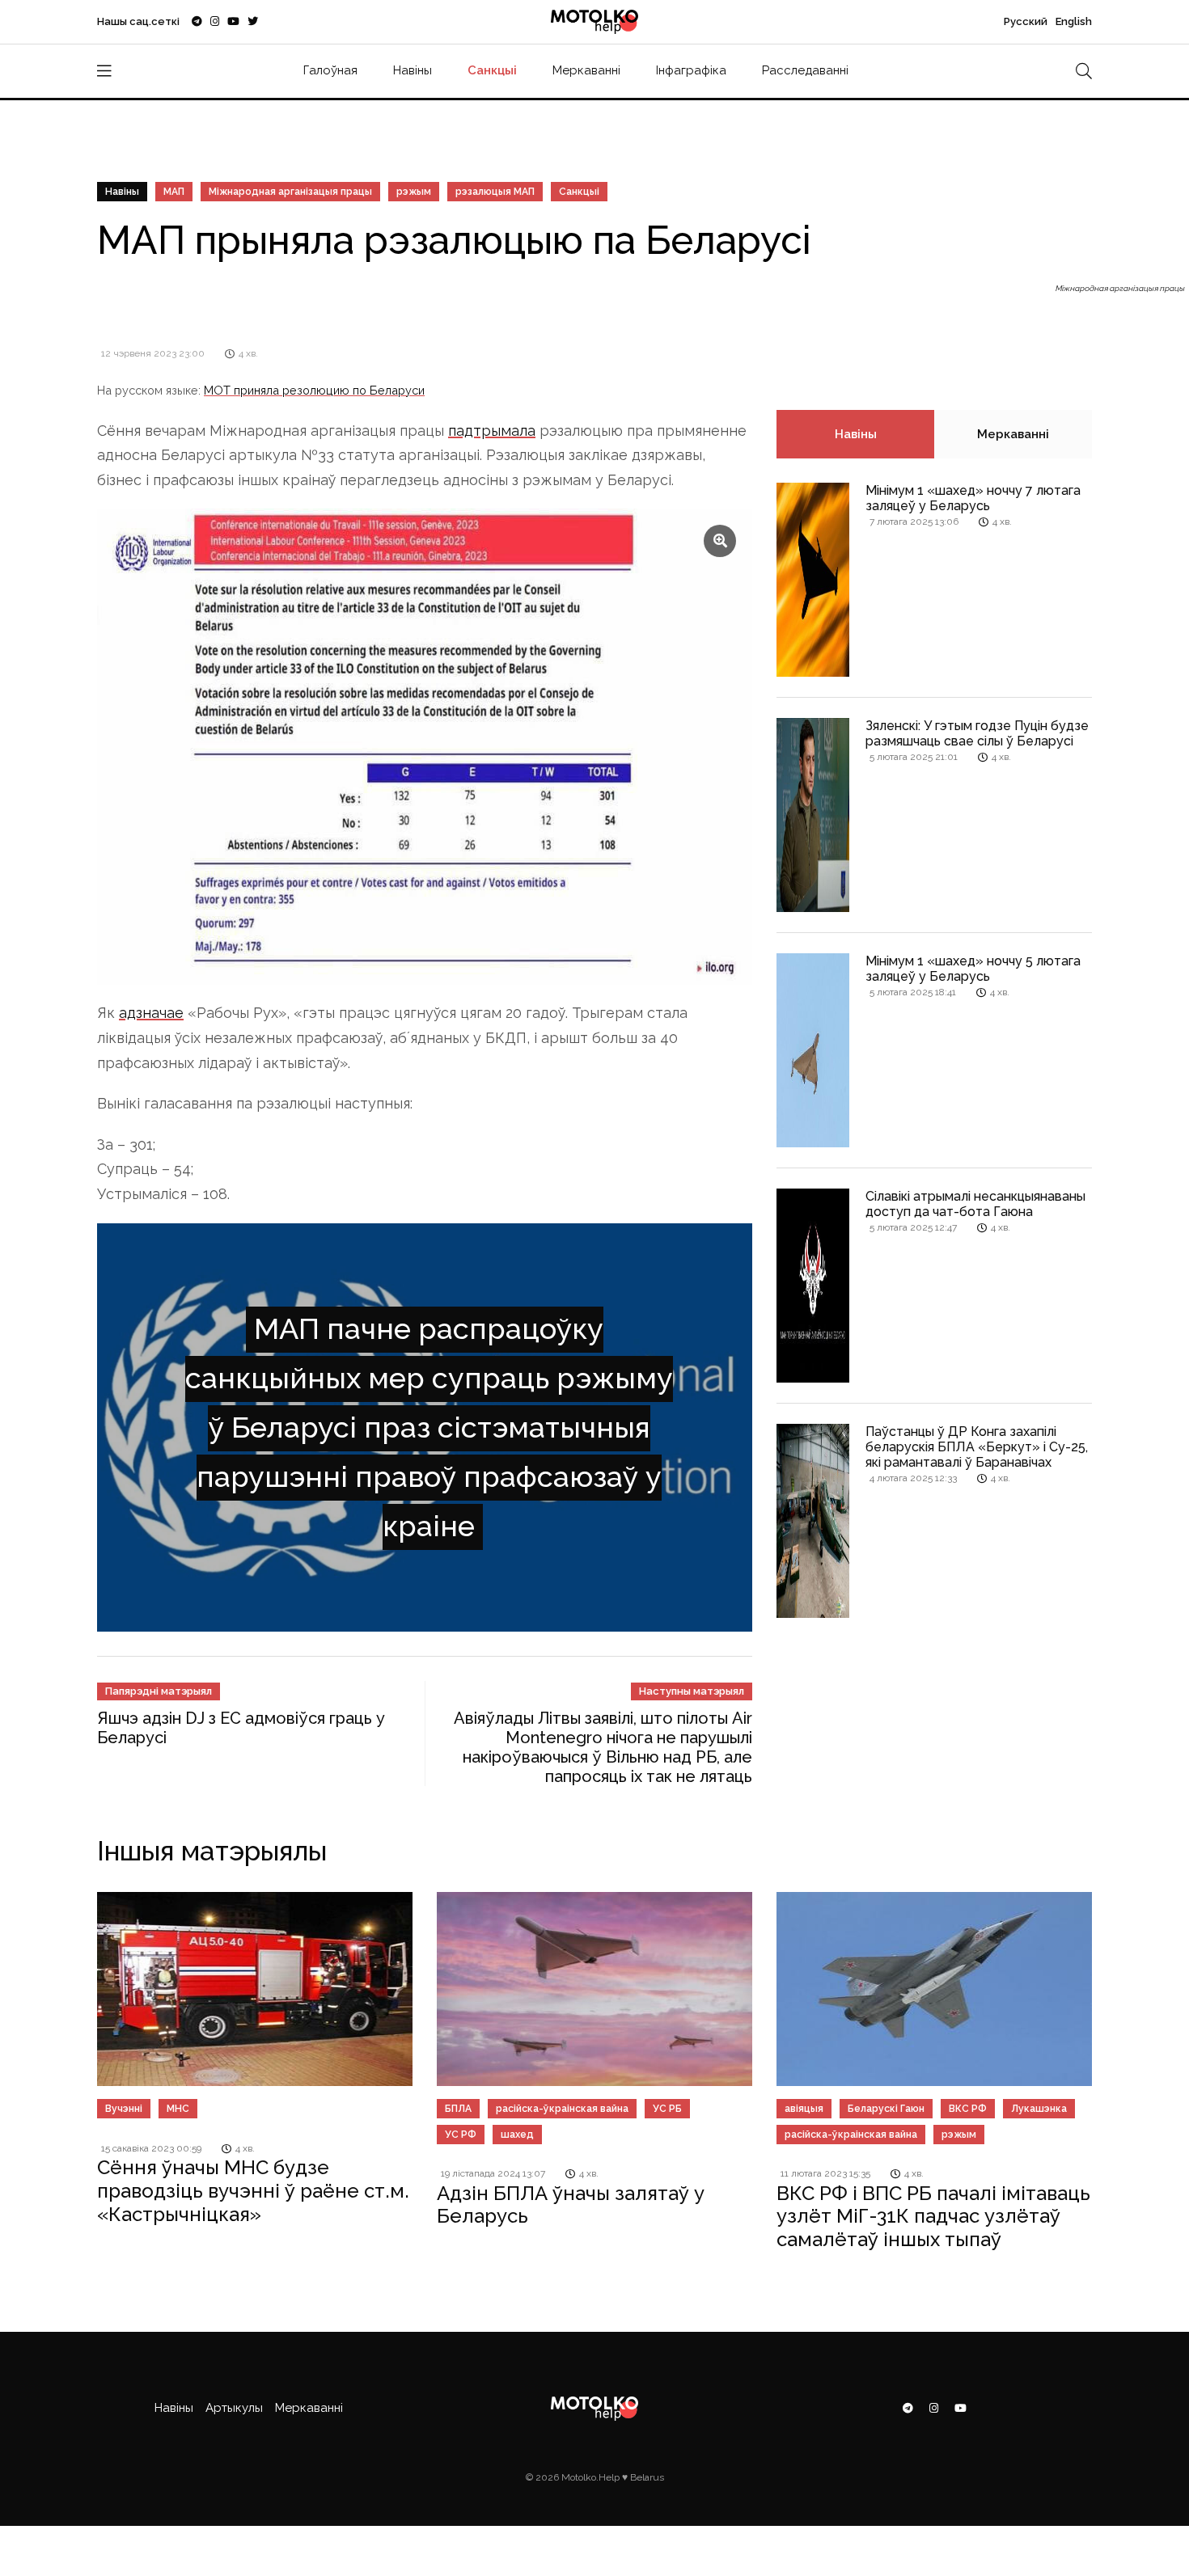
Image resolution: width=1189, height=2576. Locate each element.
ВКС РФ (968, 2038)
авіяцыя (804, 2038)
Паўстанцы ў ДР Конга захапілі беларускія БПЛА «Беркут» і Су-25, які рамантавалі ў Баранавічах (977, 1447)
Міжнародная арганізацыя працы (290, 192)
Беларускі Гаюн (886, 2038)
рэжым (414, 192)
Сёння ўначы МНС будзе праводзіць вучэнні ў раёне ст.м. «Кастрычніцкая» (253, 2120)
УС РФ (461, 2063)
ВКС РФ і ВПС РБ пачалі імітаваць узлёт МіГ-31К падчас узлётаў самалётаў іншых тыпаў (933, 2145)
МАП (174, 192)
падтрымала (492, 431)
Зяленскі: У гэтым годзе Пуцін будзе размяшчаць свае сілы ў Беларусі (977, 733)
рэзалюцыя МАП (495, 192)
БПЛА (458, 2038)
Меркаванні (586, 70)
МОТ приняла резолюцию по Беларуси (314, 390)
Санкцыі (492, 70)
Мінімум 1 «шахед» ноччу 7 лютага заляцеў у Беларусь (973, 498)
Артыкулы (234, 2336)
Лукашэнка (1039, 2038)
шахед (517, 2063)
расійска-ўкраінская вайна (562, 2038)
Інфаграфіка (691, 70)
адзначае (151, 1013)
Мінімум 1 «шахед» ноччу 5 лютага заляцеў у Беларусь (973, 969)
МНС (178, 2038)
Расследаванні (805, 70)
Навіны (413, 70)
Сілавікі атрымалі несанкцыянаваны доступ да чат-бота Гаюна (975, 1204)
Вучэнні (124, 2038)
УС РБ (667, 2038)
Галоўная (330, 70)
